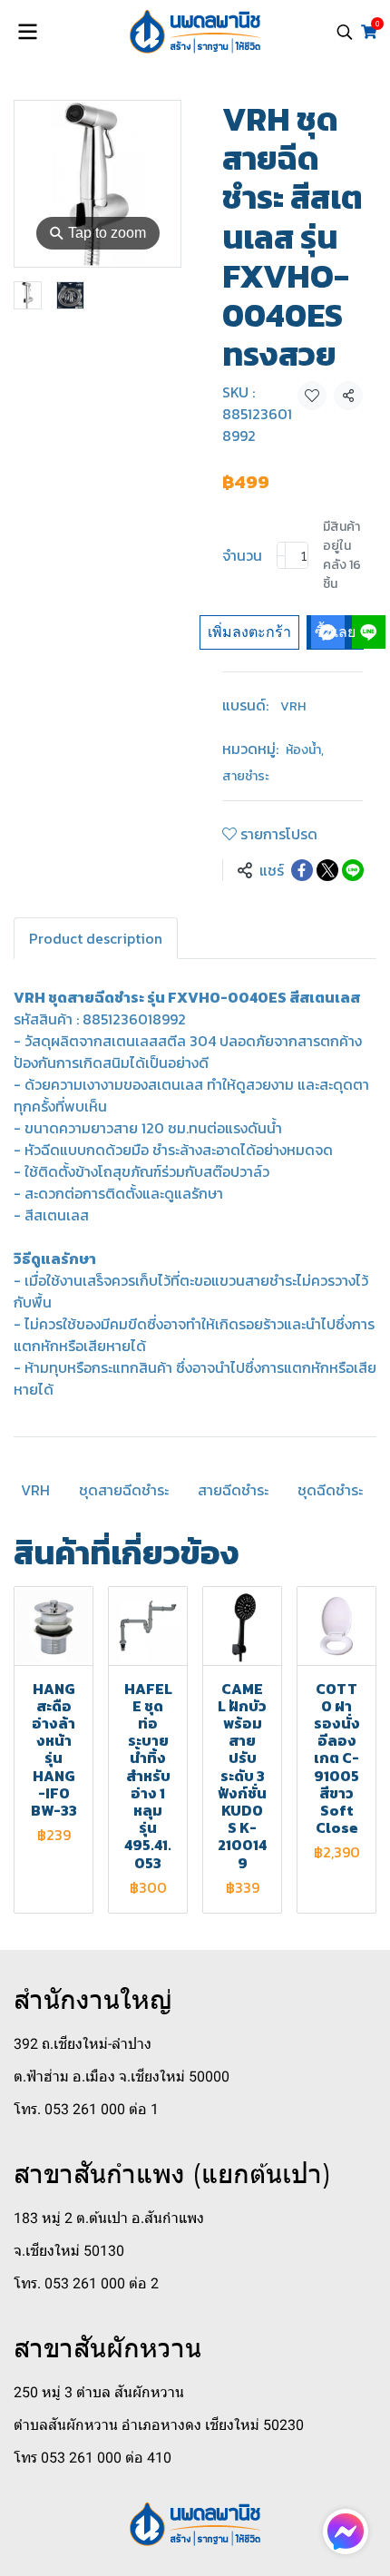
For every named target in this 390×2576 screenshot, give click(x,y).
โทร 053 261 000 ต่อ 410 (93, 2458)
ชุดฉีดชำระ (330, 1490)
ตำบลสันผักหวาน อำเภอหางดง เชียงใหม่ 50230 (159, 2425)
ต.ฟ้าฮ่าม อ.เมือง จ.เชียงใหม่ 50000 (122, 2076)
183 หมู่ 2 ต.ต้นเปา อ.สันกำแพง (109, 2218)
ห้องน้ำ (305, 750)
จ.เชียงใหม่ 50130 (69, 2251)
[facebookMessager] (346, 2532)
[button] (345, 32)
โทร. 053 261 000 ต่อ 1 (86, 2109)
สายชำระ (246, 776)
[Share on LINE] (353, 870)
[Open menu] (27, 32)
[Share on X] (327, 870)
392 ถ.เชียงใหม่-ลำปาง (83, 2044)
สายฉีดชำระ (233, 1490)
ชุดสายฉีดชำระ (124, 1490)
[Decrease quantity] (281, 555)
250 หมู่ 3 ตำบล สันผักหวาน (99, 2392)
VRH (293, 706)
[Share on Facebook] (302, 870)
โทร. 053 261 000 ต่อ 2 (86, 2283)
